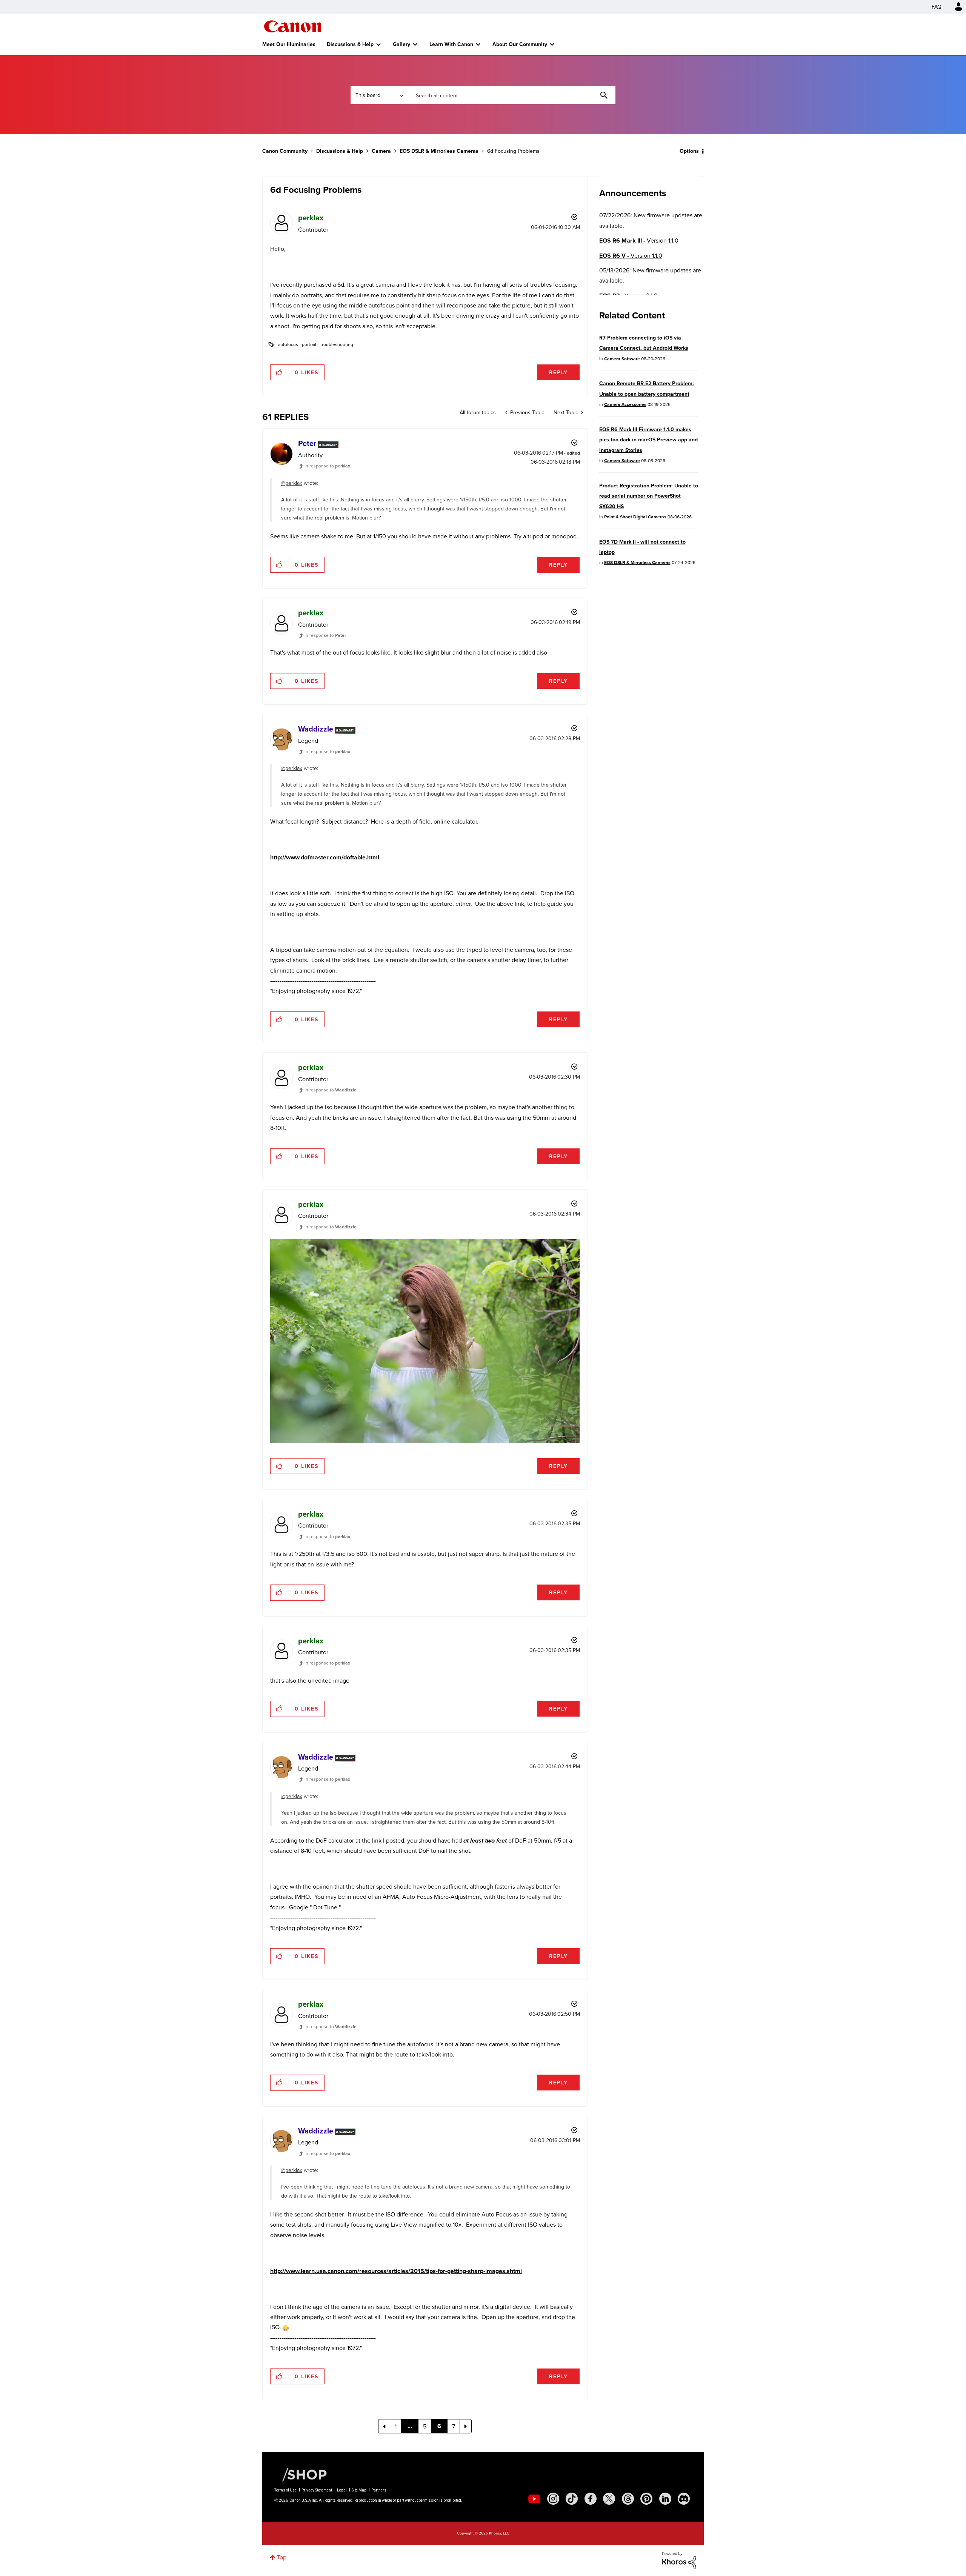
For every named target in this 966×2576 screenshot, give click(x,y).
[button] (588, 1227)
